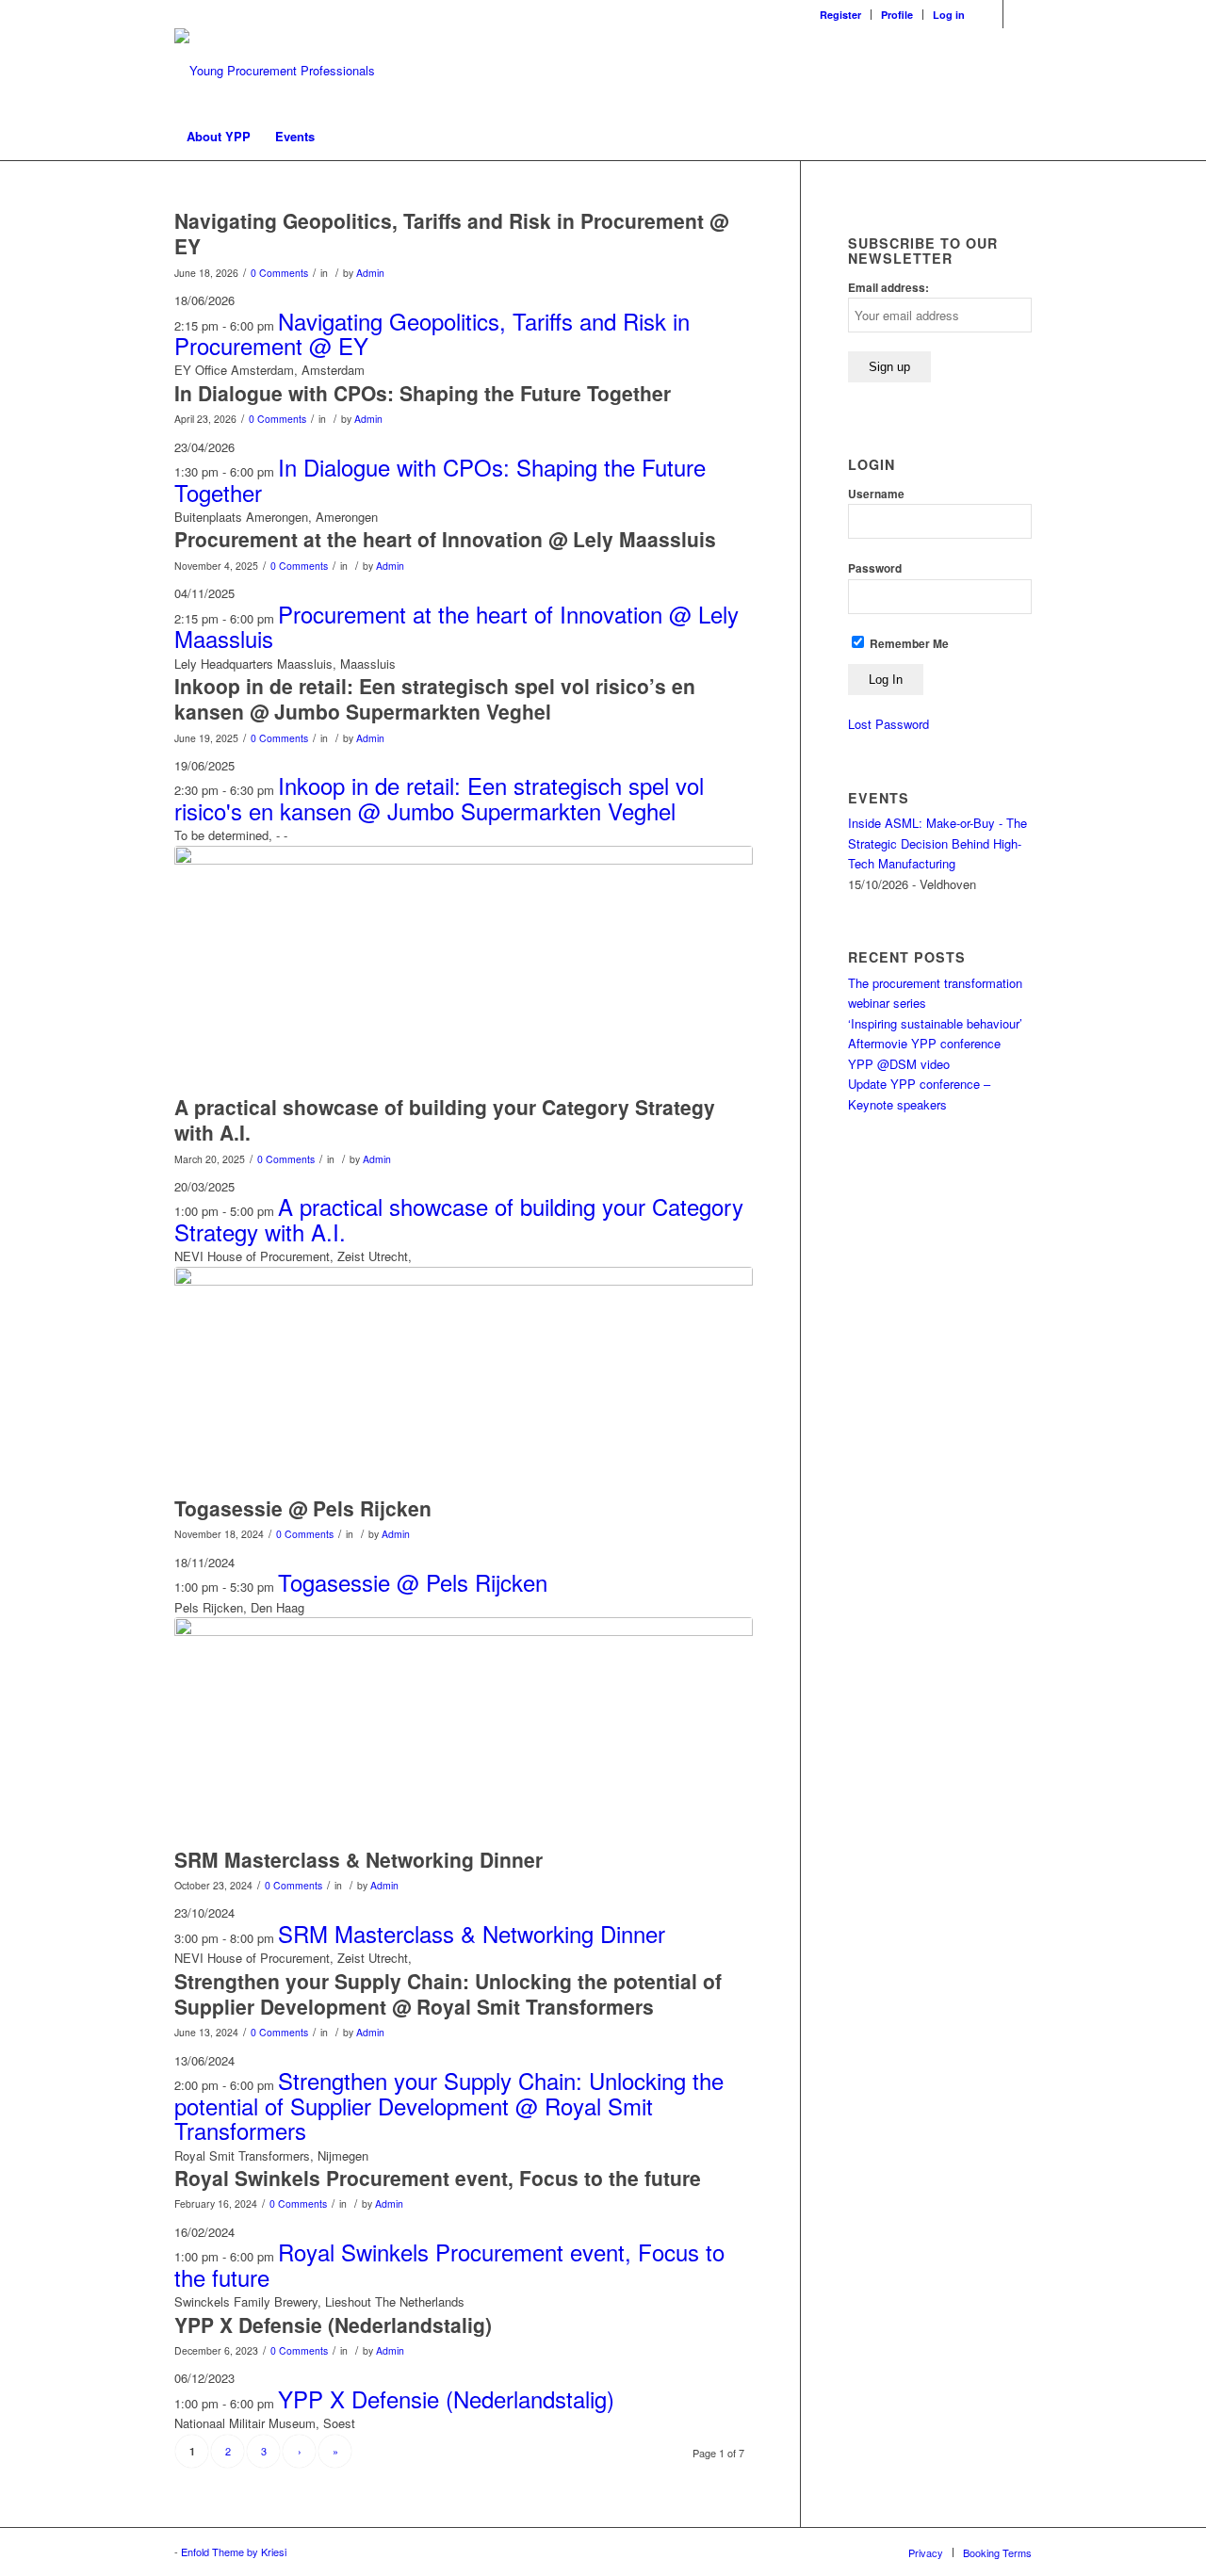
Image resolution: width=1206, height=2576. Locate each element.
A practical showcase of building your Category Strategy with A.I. (445, 1119)
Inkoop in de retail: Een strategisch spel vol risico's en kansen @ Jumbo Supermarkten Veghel (439, 797)
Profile (897, 15)
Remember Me (908, 644)
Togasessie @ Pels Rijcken (303, 1508)
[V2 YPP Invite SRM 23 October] (464, 1727)
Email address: (888, 288)
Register (840, 15)
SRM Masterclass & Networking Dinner (359, 1859)
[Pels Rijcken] (464, 1377)
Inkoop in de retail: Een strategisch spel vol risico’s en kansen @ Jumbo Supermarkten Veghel (435, 698)
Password (875, 568)
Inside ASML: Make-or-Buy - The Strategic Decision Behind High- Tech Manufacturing (937, 843)
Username (876, 494)
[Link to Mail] (1018, 14)
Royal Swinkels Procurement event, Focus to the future (438, 2178)
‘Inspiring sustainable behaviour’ (935, 1023)
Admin (370, 273)
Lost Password (888, 724)
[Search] (1019, 137)
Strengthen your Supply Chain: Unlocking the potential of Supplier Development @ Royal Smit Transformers (448, 1993)
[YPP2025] (464, 965)
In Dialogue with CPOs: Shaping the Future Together (423, 393)
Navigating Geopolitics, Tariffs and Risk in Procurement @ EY (451, 233)
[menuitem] (841, 15)
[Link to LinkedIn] (989, 14)
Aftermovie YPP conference (924, 1043)
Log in (949, 15)
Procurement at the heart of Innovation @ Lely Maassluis (445, 539)
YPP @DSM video (899, 1064)
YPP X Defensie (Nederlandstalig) (333, 2325)
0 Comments (279, 273)
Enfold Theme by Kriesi (234, 2552)
